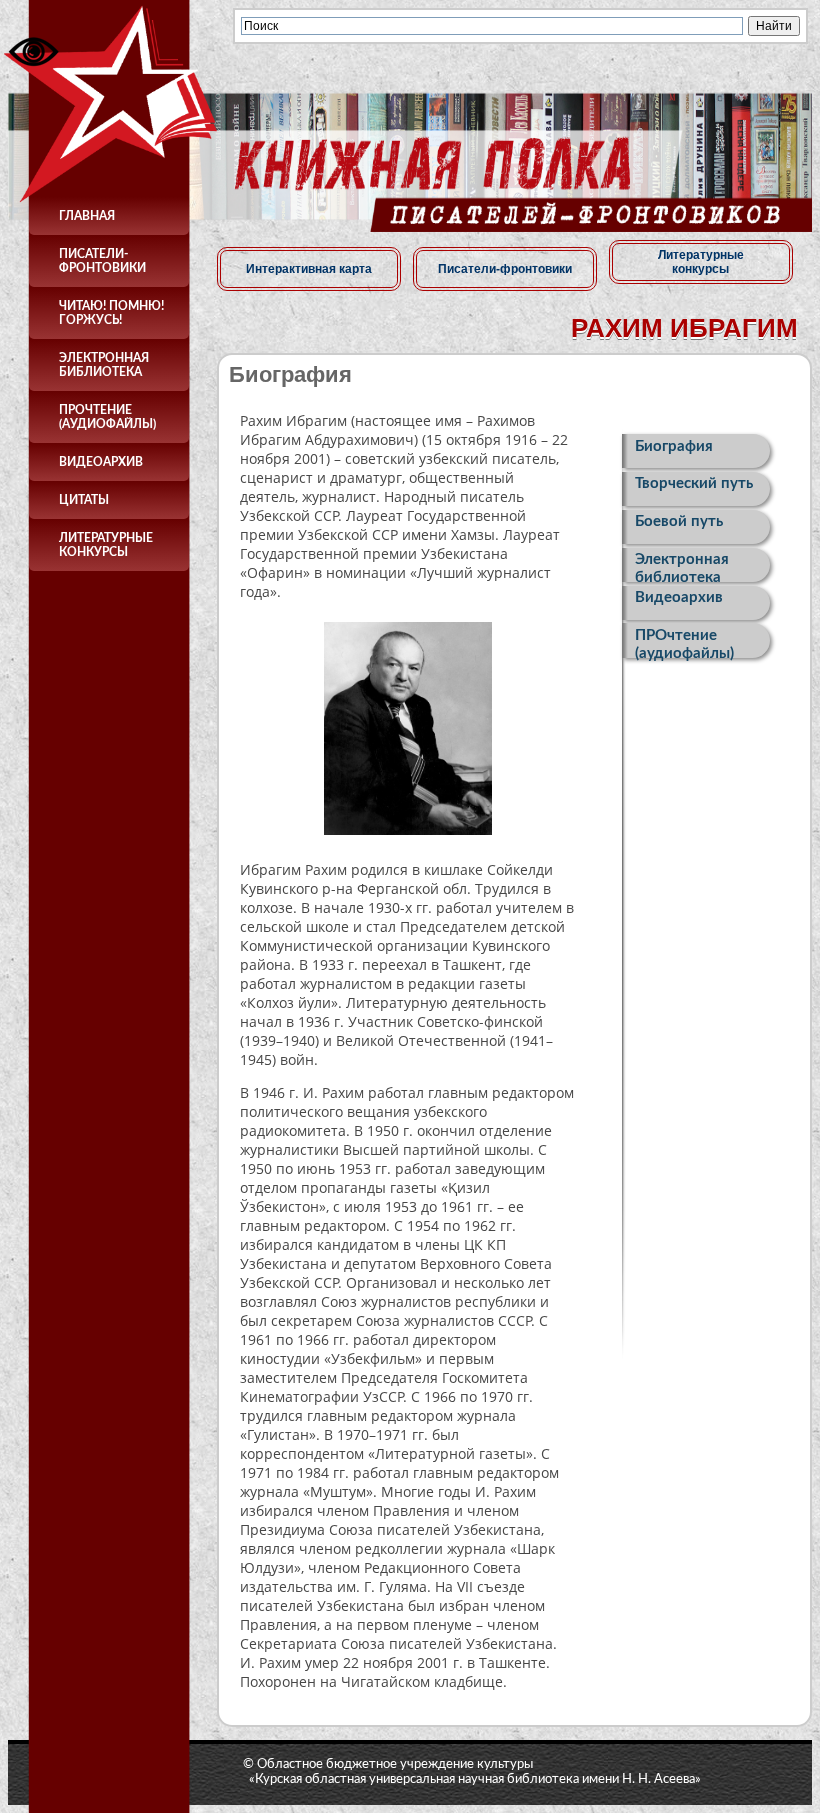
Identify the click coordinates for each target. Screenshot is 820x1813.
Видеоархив (101, 462)
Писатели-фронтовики (102, 261)
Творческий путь (694, 483)
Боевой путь (679, 521)
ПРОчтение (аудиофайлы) (107, 417)
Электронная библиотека (104, 365)
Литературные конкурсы (106, 545)
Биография (674, 446)
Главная (87, 216)
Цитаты (84, 500)
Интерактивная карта (309, 269)
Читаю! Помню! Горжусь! (111, 313)
